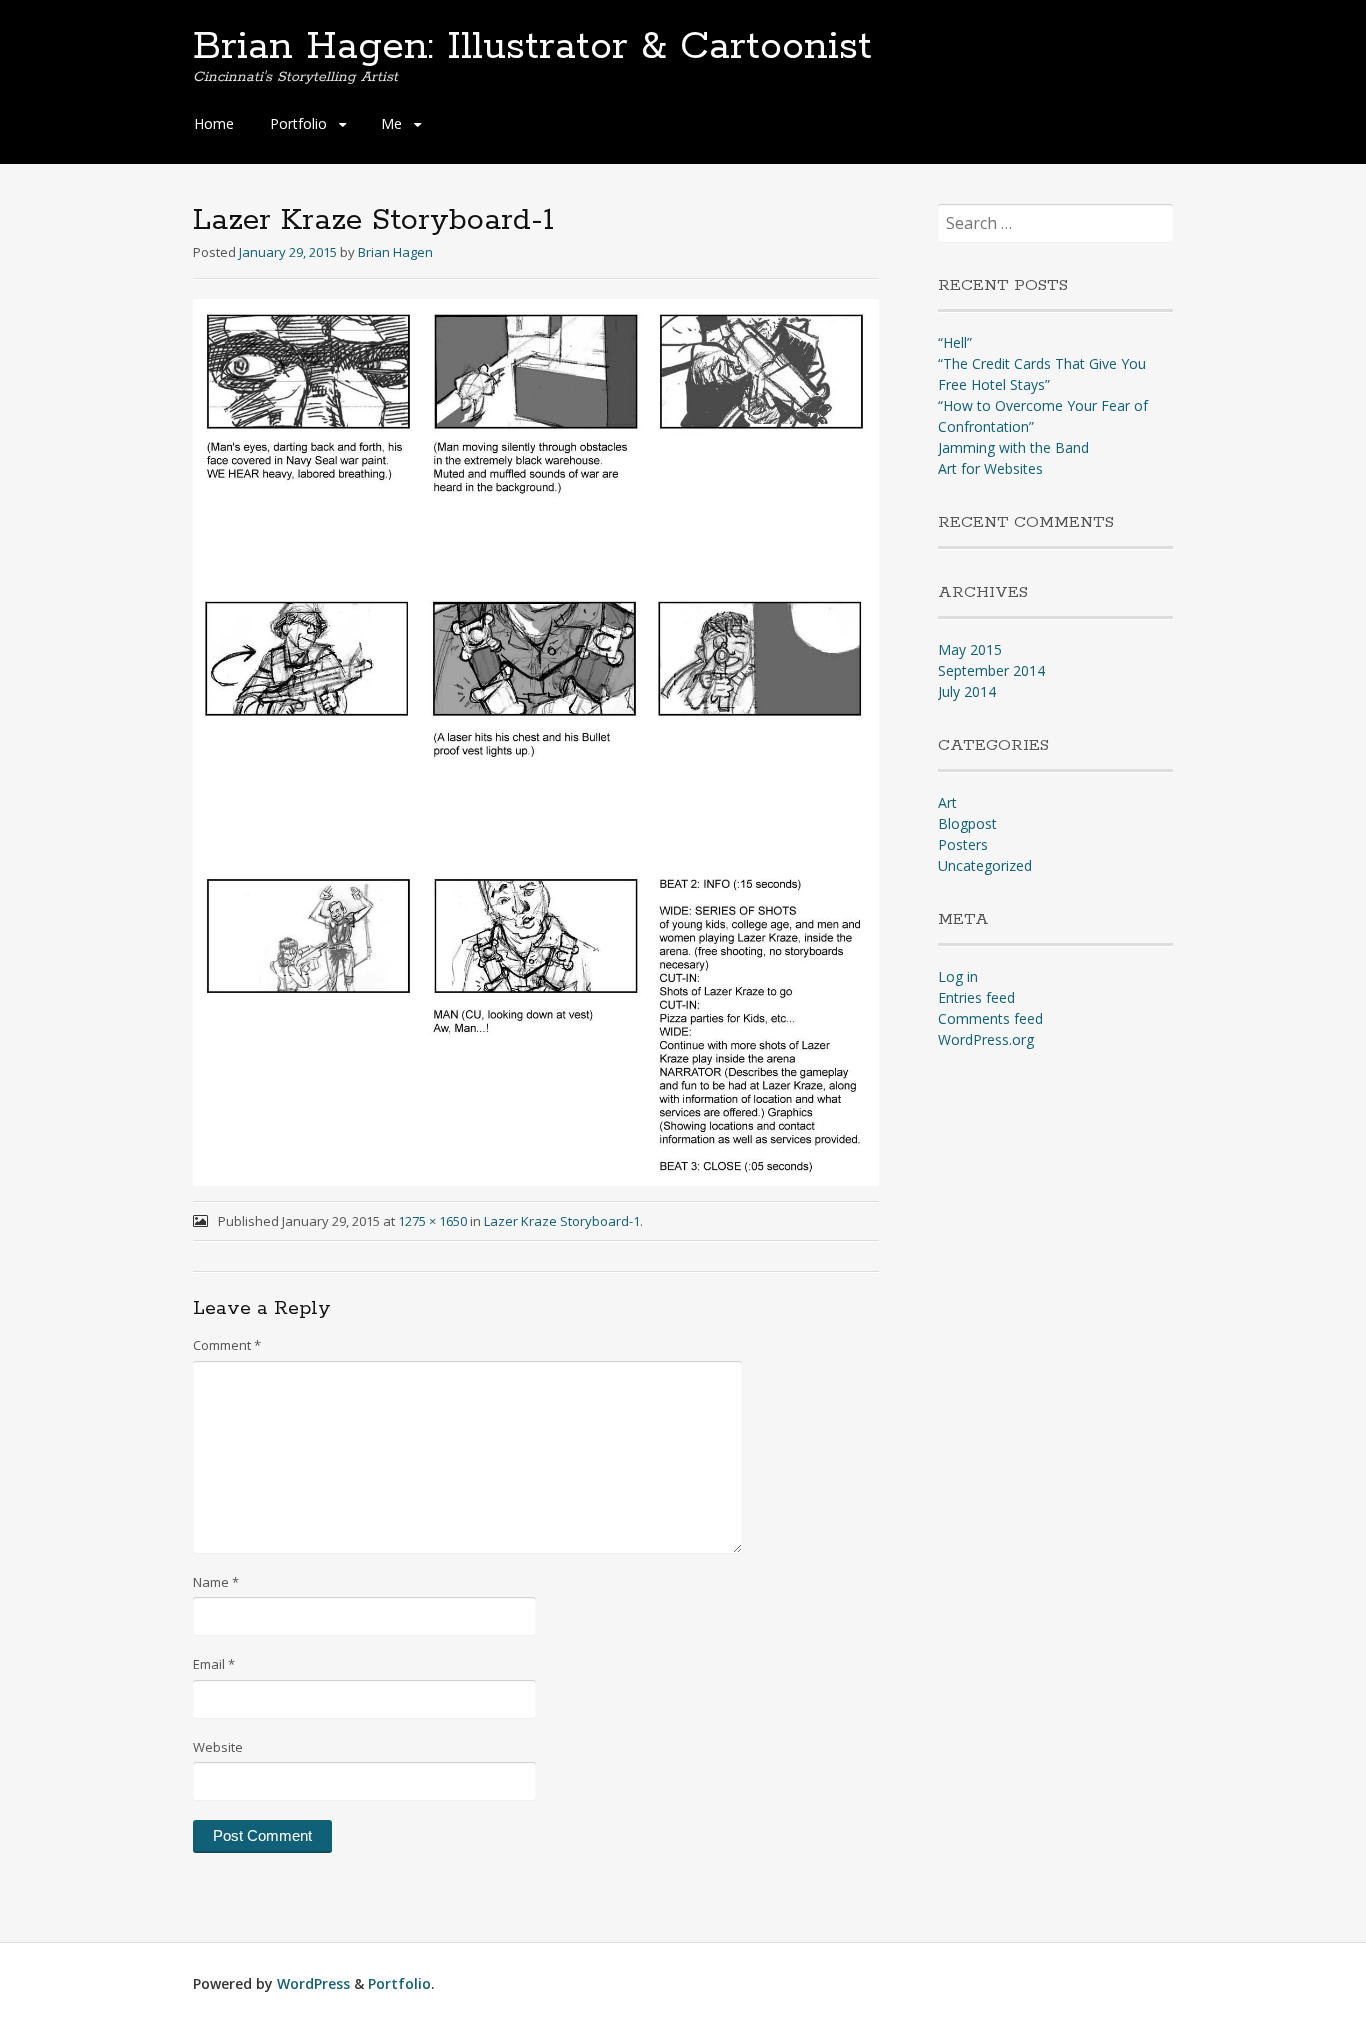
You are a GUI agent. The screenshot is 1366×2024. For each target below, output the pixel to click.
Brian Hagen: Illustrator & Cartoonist (532, 47)
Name (216, 1582)
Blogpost (967, 823)
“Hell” (955, 342)
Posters (963, 844)
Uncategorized (985, 865)
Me (391, 123)
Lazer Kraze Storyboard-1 (562, 1221)
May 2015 (970, 649)
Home (214, 123)
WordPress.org (986, 1039)
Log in (958, 976)
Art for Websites (990, 468)
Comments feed (990, 1018)
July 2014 (967, 691)
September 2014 (991, 670)
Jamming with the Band (1013, 447)
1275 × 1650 (432, 1221)
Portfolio (298, 123)
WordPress (313, 1983)
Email (214, 1664)
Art (947, 802)
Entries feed (976, 997)
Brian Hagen (395, 252)
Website (218, 1747)
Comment (227, 1345)
